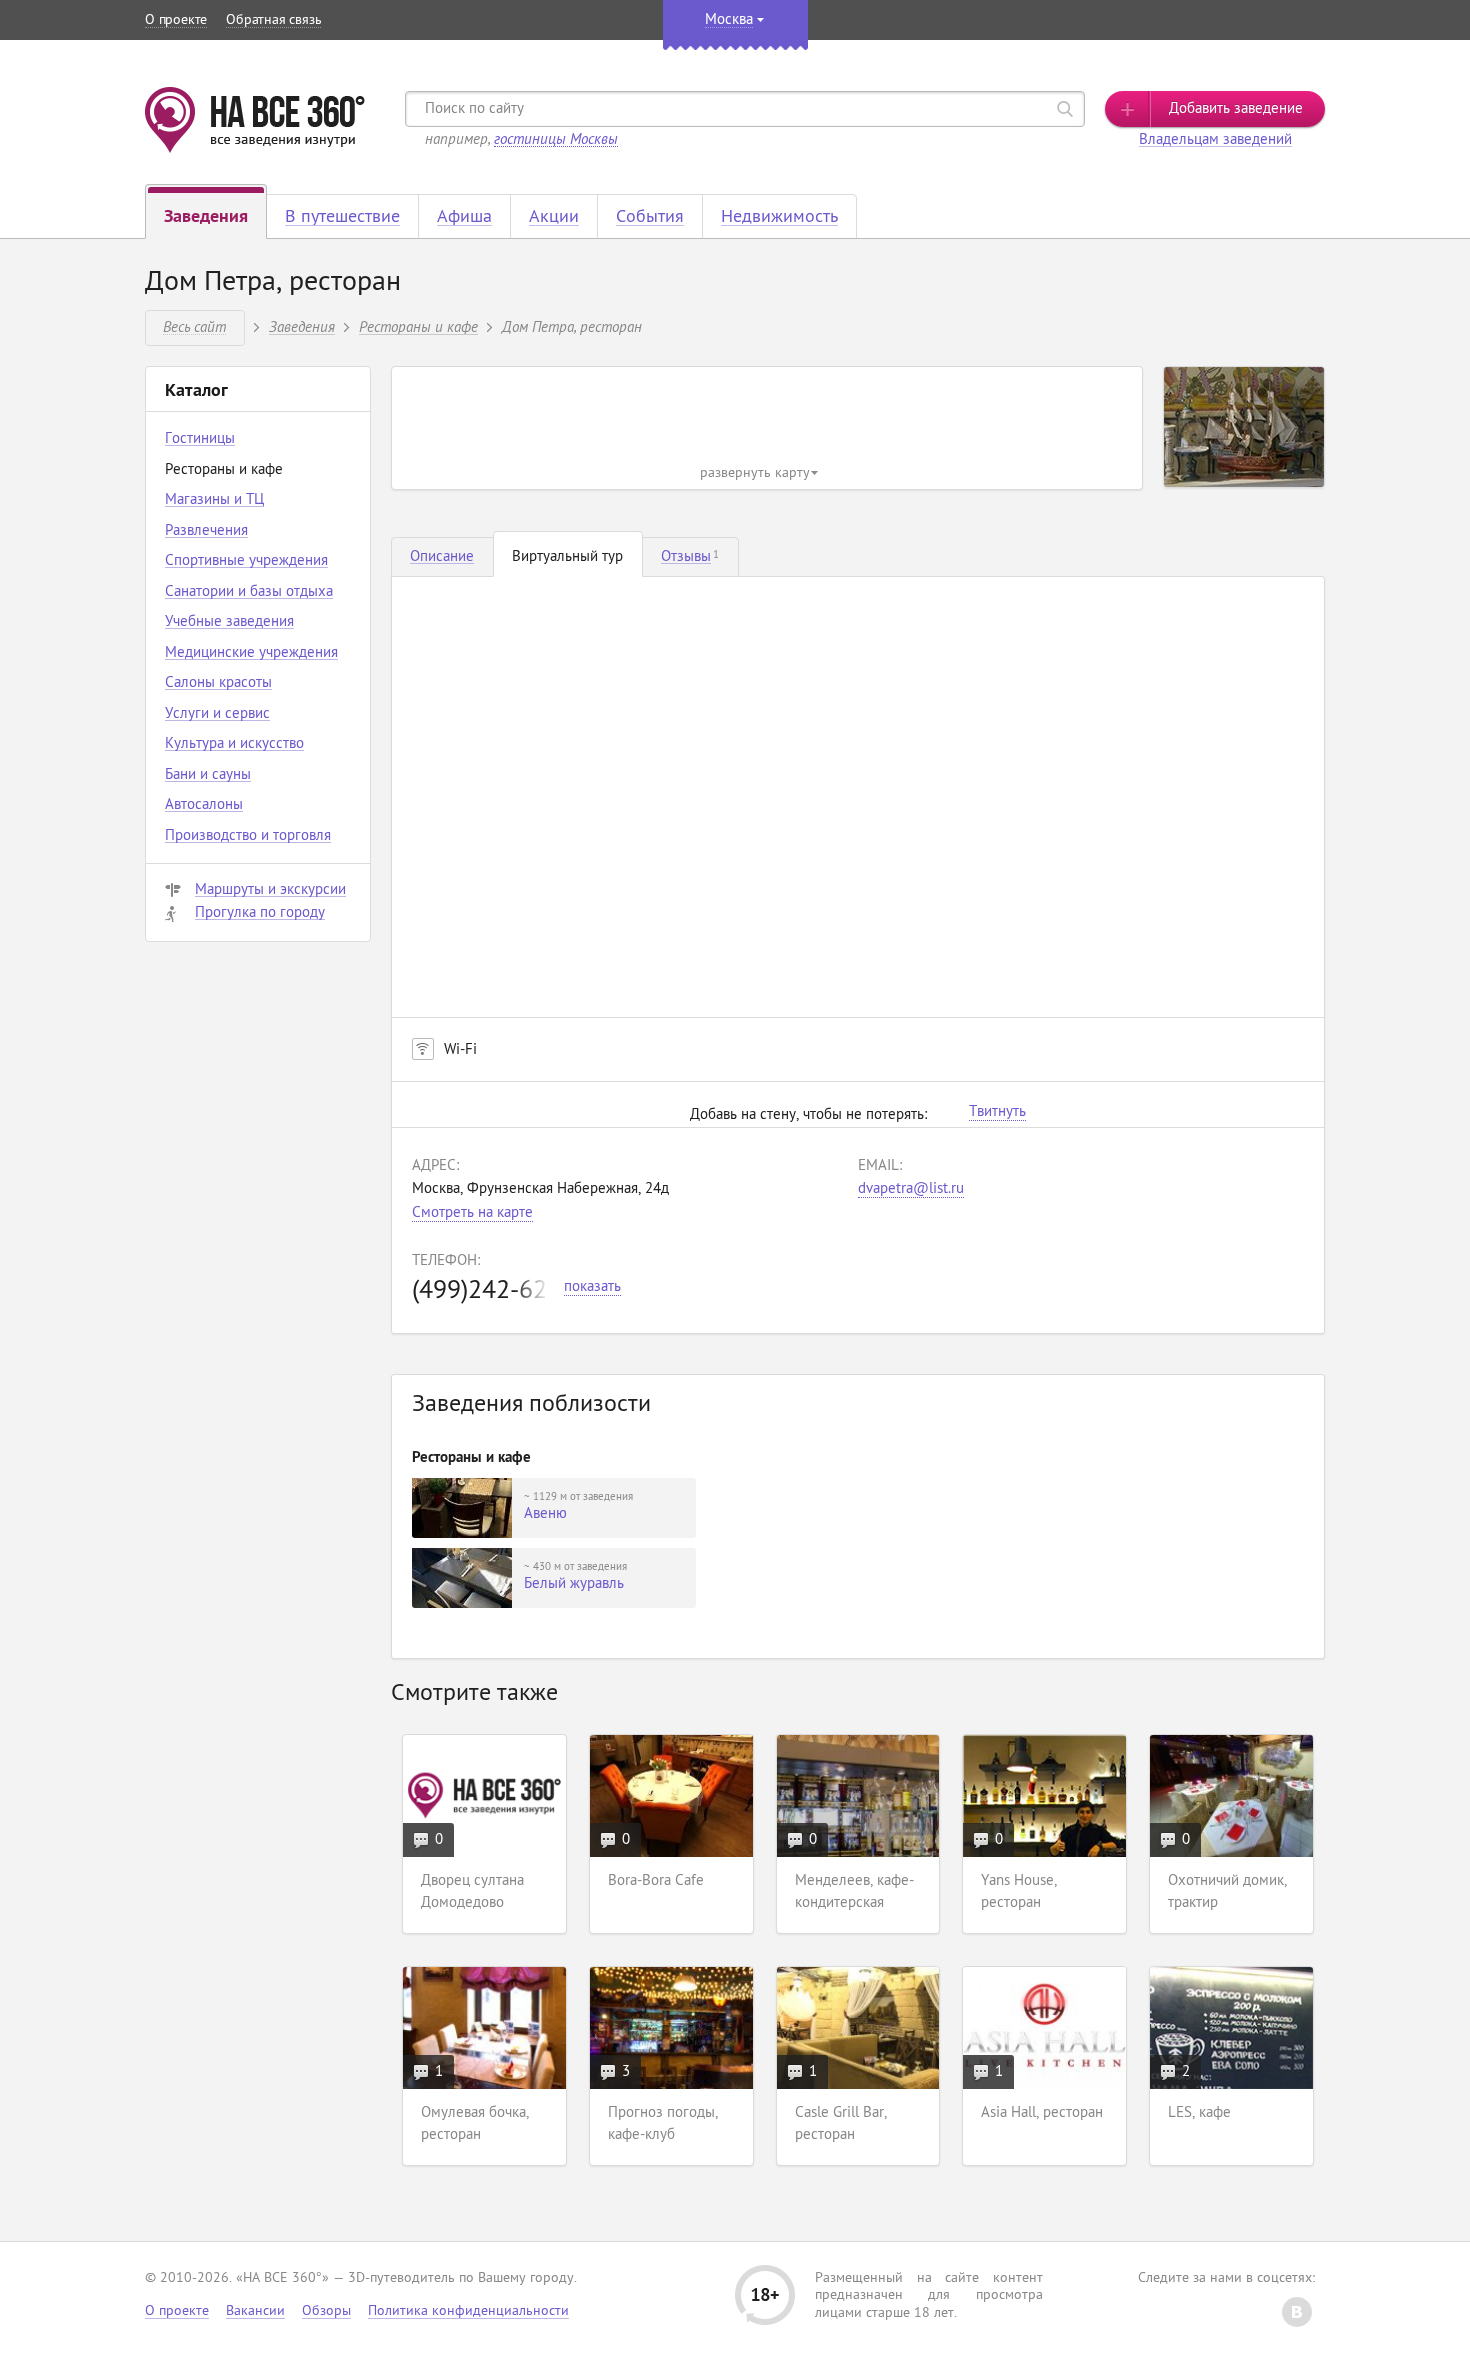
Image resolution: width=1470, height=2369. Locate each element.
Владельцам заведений (1215, 140)
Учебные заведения (229, 622)
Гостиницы (200, 439)
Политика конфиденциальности (468, 2311)
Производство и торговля (248, 836)
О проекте (176, 20)
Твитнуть (997, 1113)
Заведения (302, 326)
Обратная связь (273, 20)
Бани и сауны (208, 775)
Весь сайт (194, 326)
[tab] (442, 557)
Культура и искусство (234, 744)
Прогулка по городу (260, 913)
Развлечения (206, 531)
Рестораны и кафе (418, 326)
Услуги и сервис (217, 714)
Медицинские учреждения (251, 653)
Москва (729, 20)
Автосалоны (204, 805)
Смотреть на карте (472, 1213)
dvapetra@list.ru (911, 1189)
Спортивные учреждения (246, 561)
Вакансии (255, 2311)
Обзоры (326, 2311)
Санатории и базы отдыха (249, 592)
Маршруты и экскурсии (270, 890)
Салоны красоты (218, 683)
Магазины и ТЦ (214, 500)
